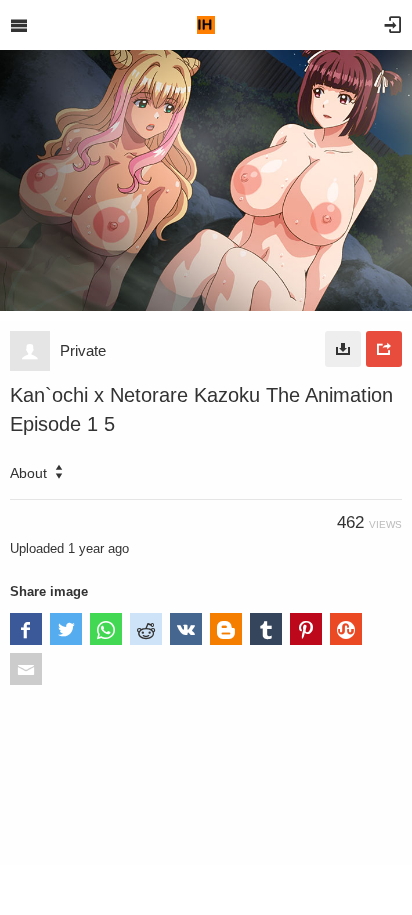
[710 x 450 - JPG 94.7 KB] (343, 349)
